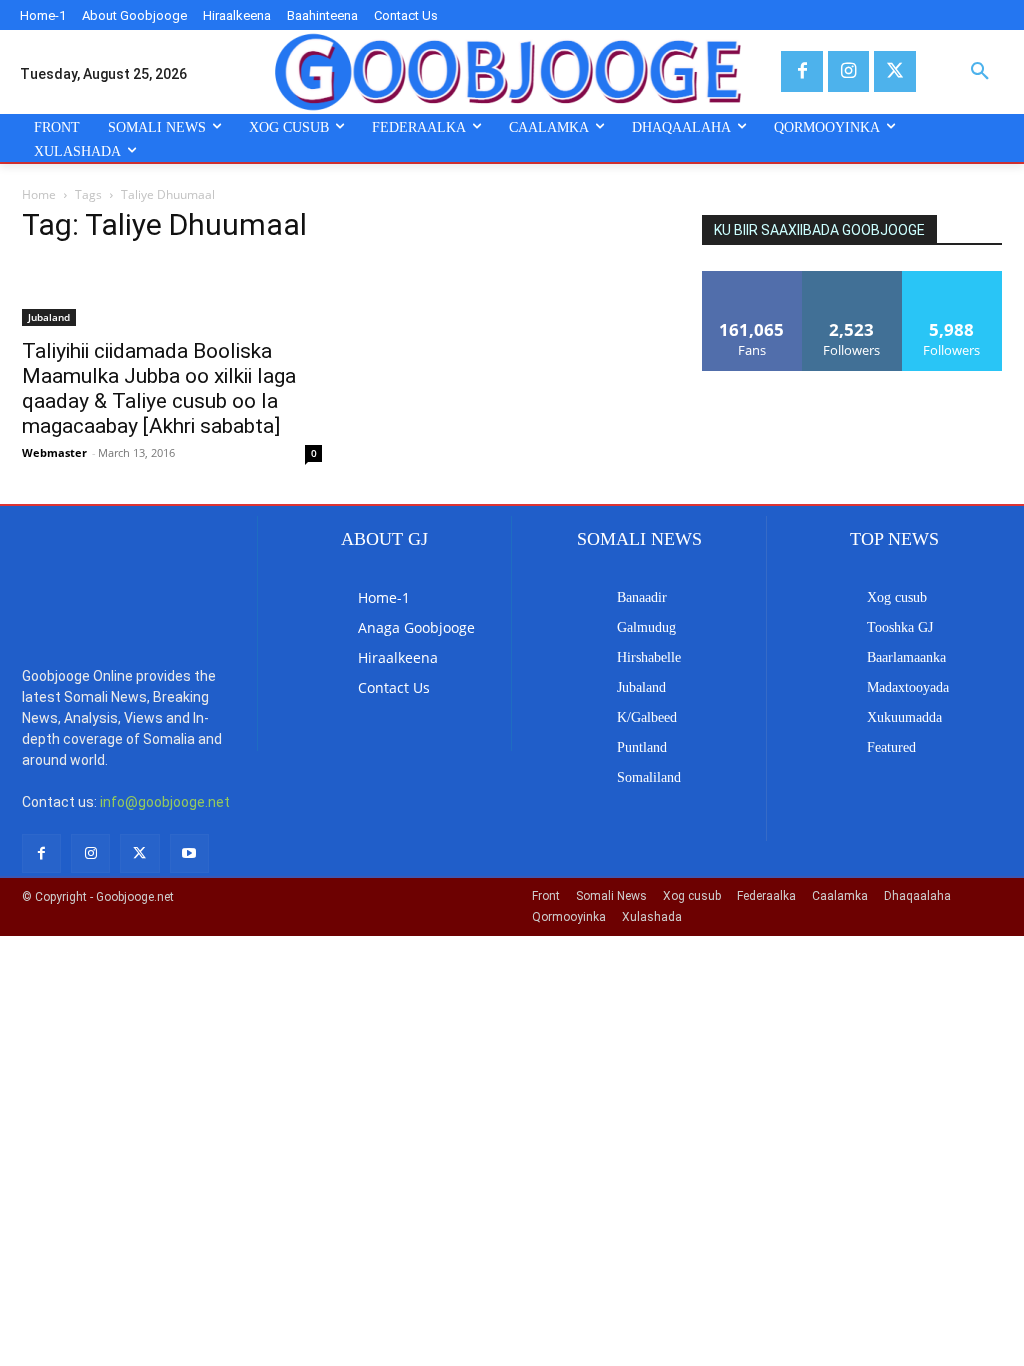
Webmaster (54, 452)
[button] (980, 72)
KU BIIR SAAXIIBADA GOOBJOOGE (819, 230)
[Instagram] (848, 71)
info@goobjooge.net (165, 802)
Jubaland (49, 317)
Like (752, 278)
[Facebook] (801, 71)
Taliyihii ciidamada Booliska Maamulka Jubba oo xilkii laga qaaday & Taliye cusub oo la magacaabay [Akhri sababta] (159, 388)
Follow (852, 278)
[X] (894, 71)
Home (39, 194)
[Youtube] (189, 853)
